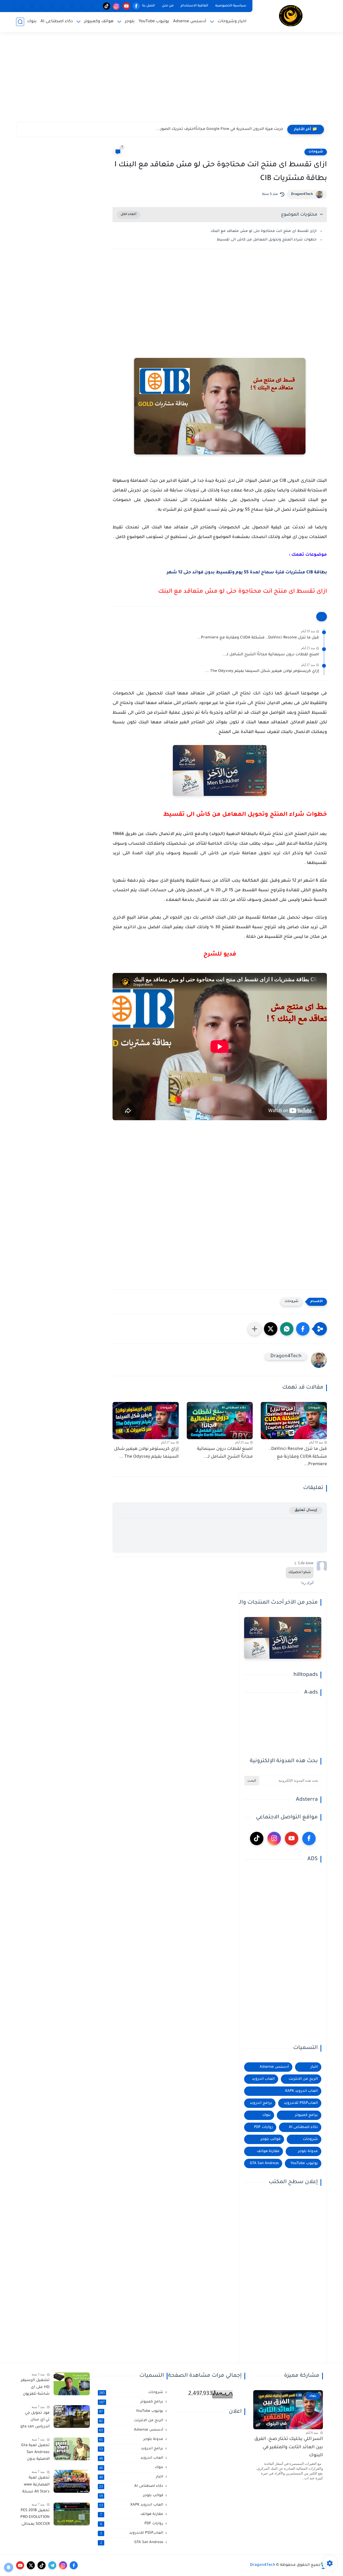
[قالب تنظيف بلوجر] (17, 6)
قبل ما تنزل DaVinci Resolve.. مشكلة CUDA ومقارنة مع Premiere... (258, 638)
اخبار (314, 2067)
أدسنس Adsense (190, 22)
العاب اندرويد (263, 2079)
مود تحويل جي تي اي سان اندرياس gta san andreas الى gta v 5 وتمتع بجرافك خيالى (35, 2421)
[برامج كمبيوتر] (67, 6)
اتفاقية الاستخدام (194, 6)
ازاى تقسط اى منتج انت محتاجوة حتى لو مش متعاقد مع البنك (264, 231)
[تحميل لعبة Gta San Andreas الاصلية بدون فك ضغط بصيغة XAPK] (72, 2449)
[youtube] (126, 6)
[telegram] (52, 2565)
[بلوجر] (57, 6)
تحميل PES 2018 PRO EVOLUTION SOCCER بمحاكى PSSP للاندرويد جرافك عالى (35, 2518)
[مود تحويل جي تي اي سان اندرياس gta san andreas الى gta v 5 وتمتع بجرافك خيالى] (72, 2417)
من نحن (168, 6)
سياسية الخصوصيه (231, 6)
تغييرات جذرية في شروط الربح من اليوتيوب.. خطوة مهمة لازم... (226, 129)
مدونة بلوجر (308, 2151)
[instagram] (116, 6)
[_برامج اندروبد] (87, 6)
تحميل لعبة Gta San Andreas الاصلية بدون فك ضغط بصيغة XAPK (35, 2453)
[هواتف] (97, 6)
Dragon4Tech (302, 194)
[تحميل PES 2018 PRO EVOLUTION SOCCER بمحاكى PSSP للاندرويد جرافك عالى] (72, 2514)
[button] (303, 1329)
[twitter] (31, 2565)
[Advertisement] (171, 80)
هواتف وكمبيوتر (99, 22)
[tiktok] (107, 6)
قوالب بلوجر (271, 2139)
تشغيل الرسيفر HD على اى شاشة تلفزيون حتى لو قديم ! (35, 2388)
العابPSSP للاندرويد (301, 2103)
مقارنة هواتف (268, 2151)
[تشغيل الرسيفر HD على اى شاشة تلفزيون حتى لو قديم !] (72, 2384)
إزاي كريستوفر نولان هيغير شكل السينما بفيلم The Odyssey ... (262, 671)
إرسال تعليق (306, 1510)
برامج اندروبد (261, 2103)
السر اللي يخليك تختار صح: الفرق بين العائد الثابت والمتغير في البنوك (289, 2447)
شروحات (316, 152)
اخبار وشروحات (232, 22)
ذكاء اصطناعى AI (57, 22)
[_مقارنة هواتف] (77, 6)
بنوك (32, 22)
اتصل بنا (148, 6)
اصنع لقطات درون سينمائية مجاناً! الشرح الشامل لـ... (271, 655)
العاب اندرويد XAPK (301, 2091)
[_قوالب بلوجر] (47, 6)
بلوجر (130, 22)
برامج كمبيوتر (306, 2115)
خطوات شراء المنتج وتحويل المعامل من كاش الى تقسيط (266, 240)
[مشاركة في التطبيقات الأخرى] (255, 1329)
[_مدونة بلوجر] (37, 6)
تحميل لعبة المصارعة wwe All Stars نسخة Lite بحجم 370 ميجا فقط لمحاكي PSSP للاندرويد (36, 2486)
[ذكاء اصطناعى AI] (27, 6)
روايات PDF (263, 2127)
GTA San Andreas (264, 2163)
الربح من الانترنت (303, 2079)
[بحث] (20, 22)
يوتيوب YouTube (154, 22)
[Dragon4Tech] (291, 16)
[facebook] (136, 6)
